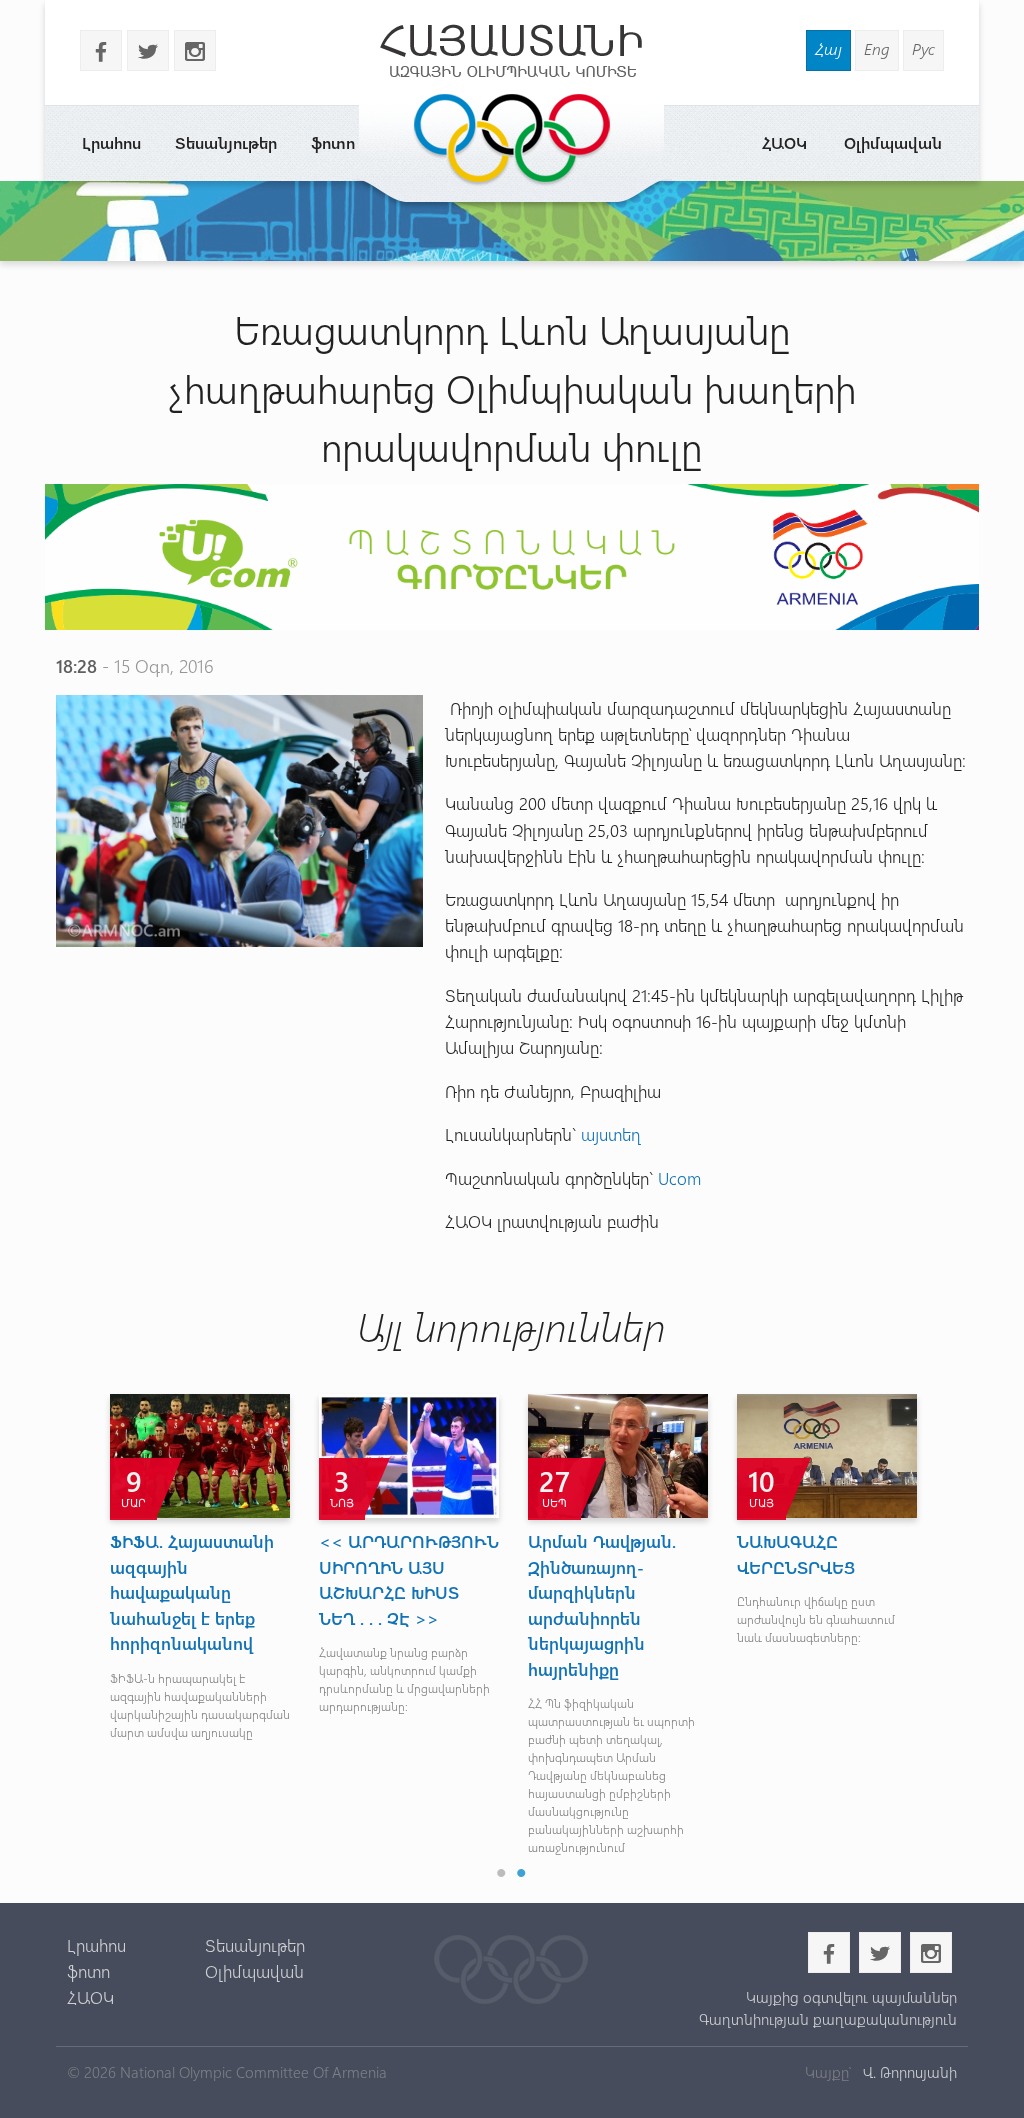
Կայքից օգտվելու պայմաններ (851, 1997)
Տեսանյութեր (226, 142)
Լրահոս (111, 142)
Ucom (679, 1177)
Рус (923, 48)
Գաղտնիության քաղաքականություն (828, 2019)
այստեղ (611, 1133)
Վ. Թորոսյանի (908, 2072)
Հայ (828, 48)
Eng (877, 48)
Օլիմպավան (893, 142)
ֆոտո (333, 142)
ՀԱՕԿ (784, 142)
